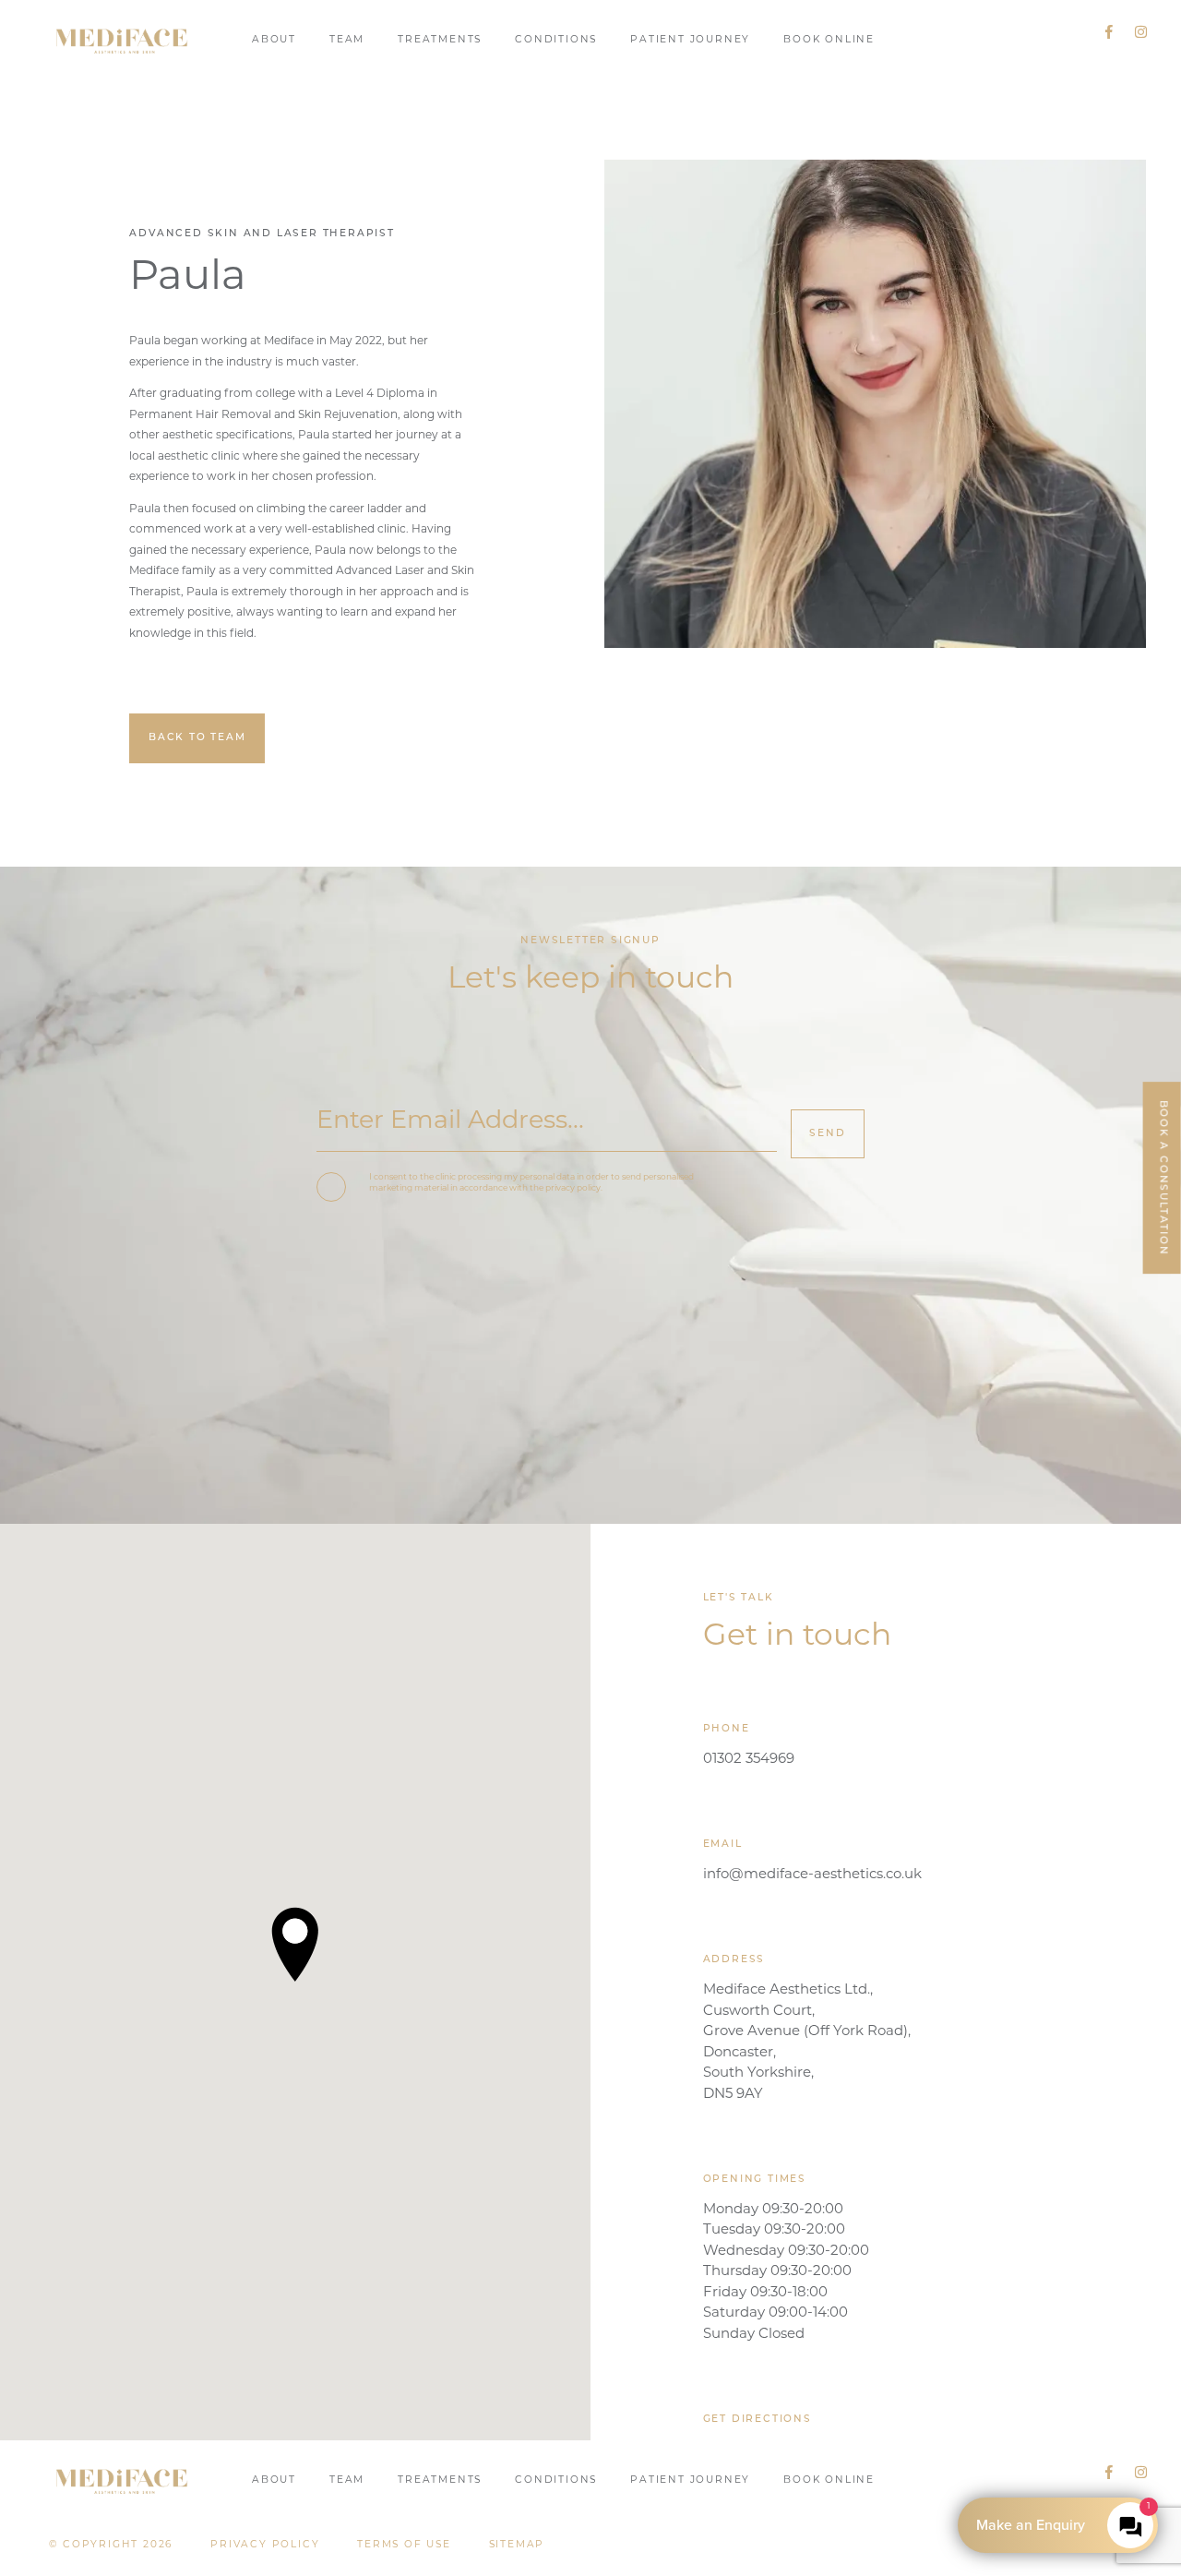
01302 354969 (749, 1760)
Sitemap (517, 2545)
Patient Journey (690, 40)
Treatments (440, 40)
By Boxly (1063, 2525)
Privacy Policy (265, 2545)
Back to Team (197, 738)
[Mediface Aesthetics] (122, 40)
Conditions (556, 40)
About (274, 40)
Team (347, 40)
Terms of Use (404, 2545)
